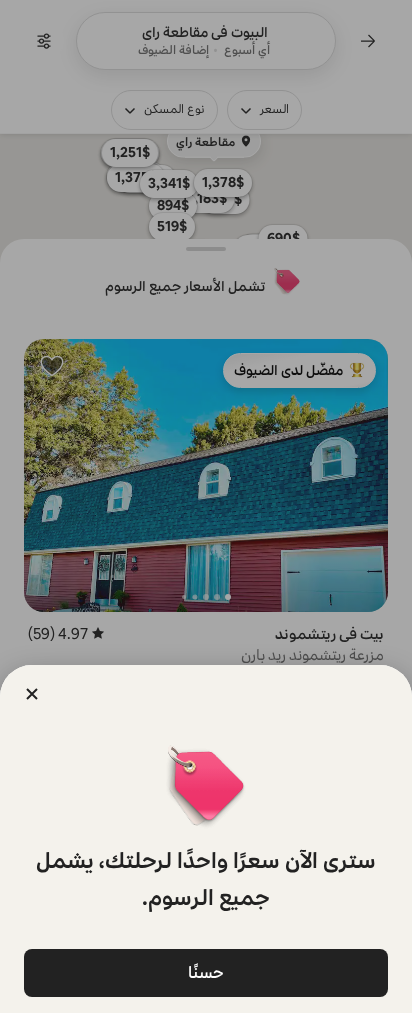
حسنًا (206, 972)
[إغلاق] (32, 694)
